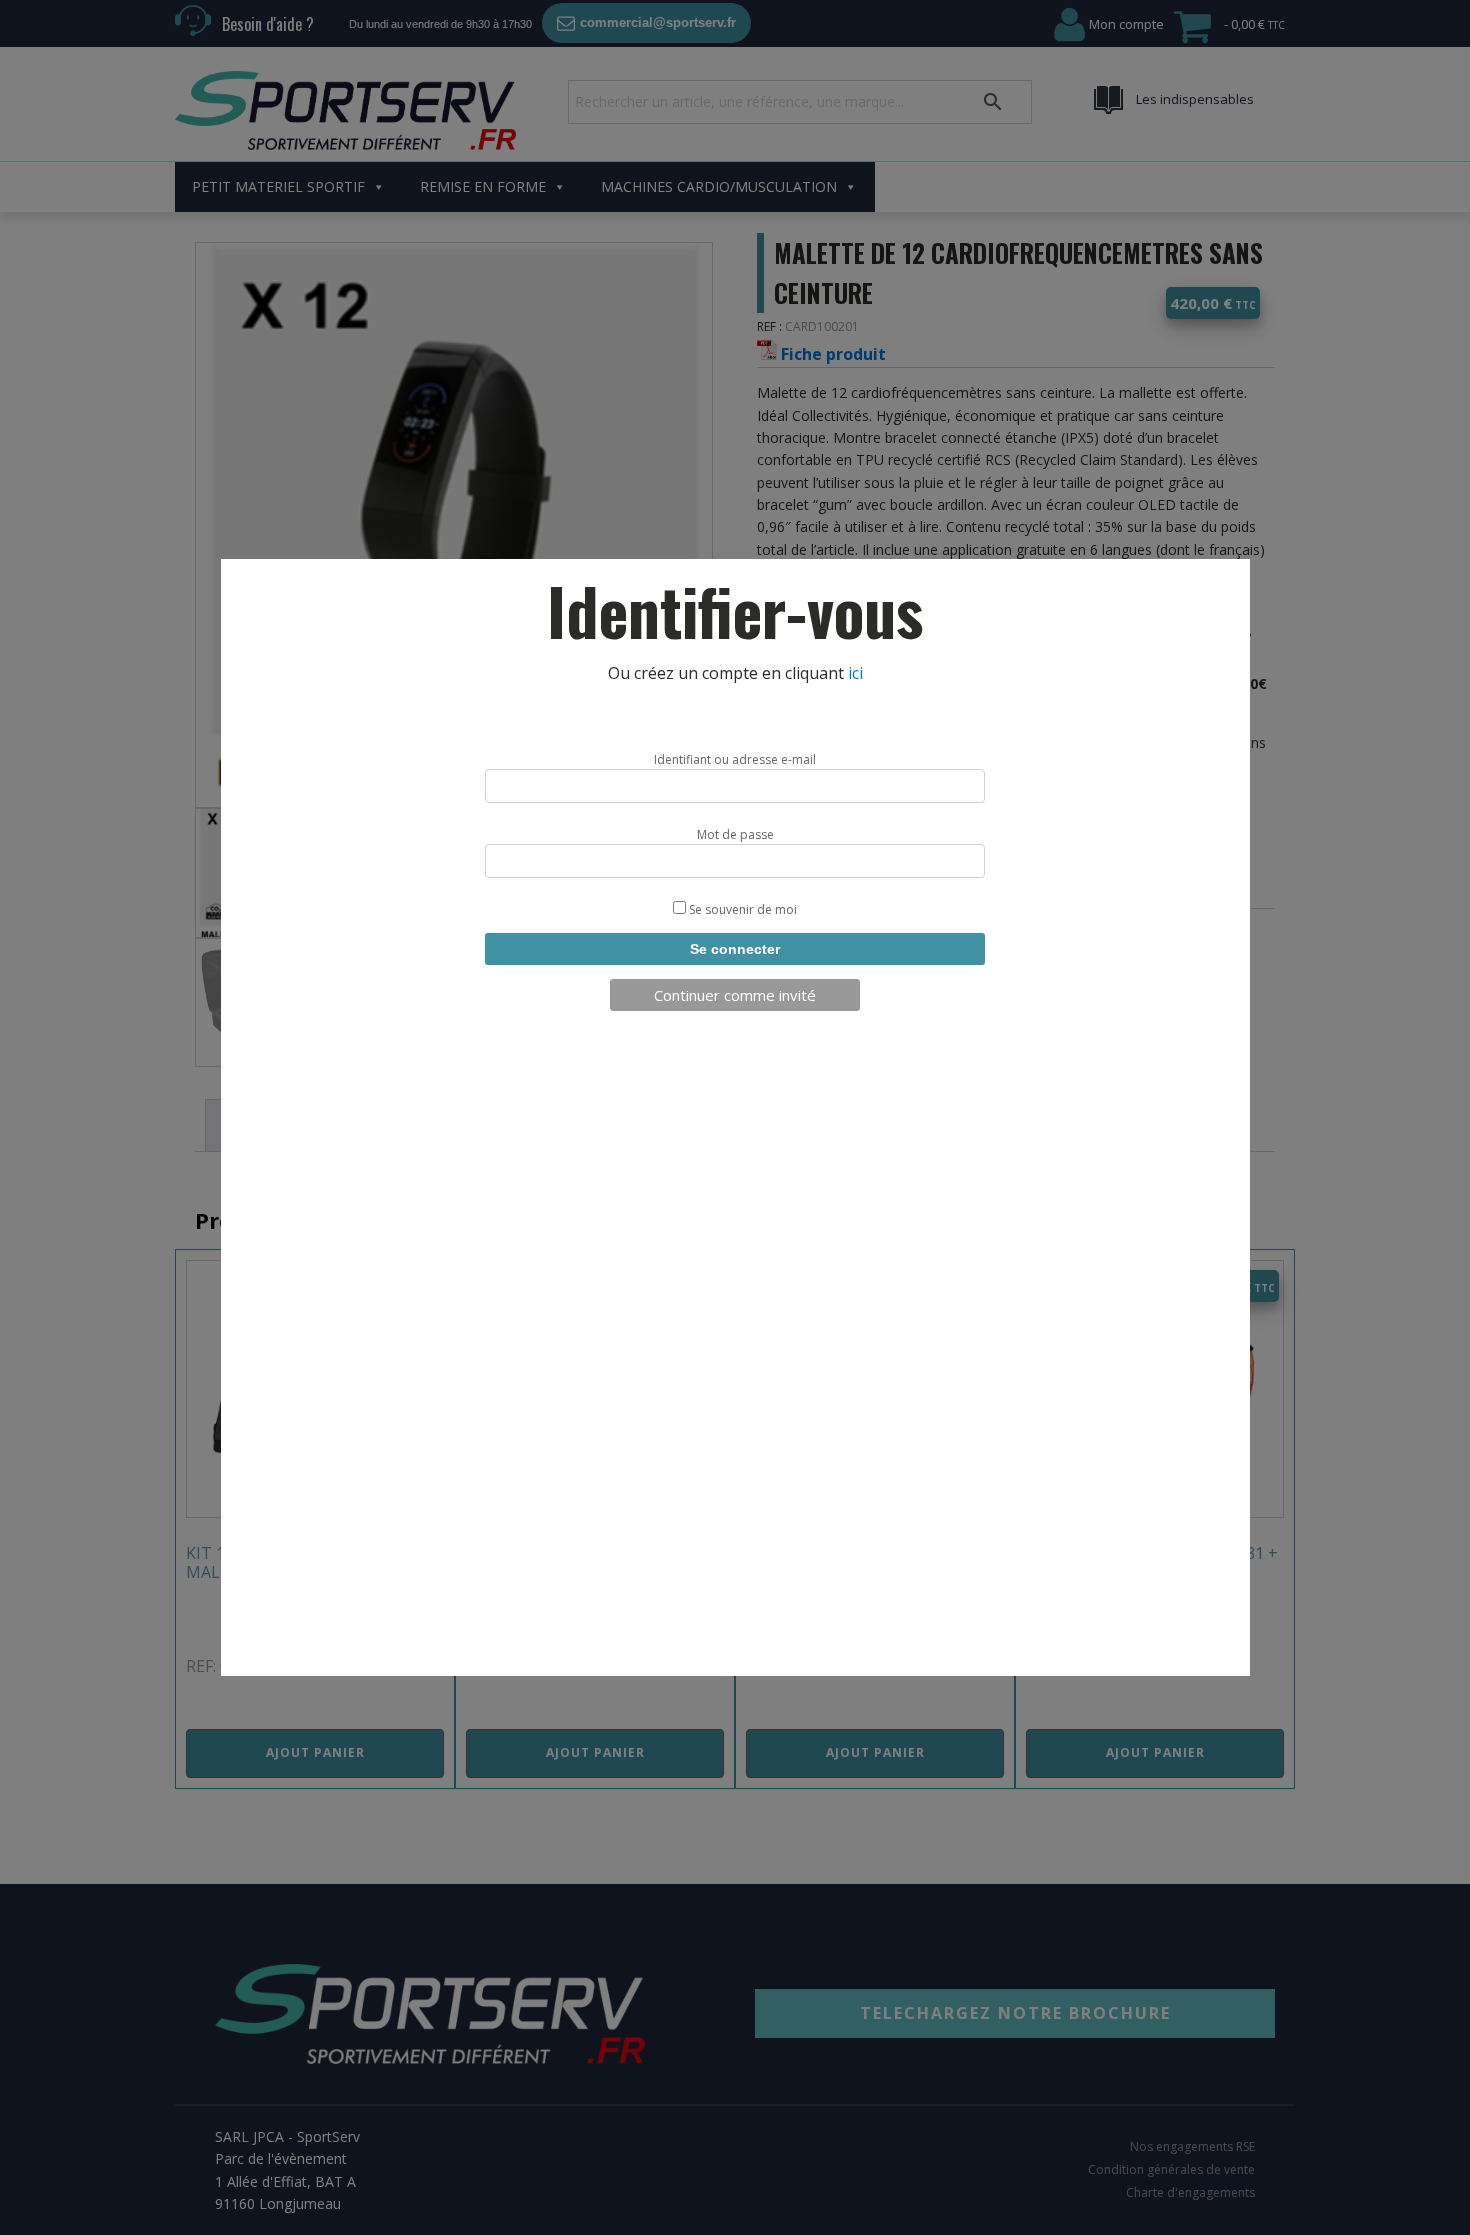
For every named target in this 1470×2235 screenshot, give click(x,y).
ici (855, 673)
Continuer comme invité (735, 995)
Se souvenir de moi (741, 909)
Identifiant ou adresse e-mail (735, 759)
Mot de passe (735, 834)
